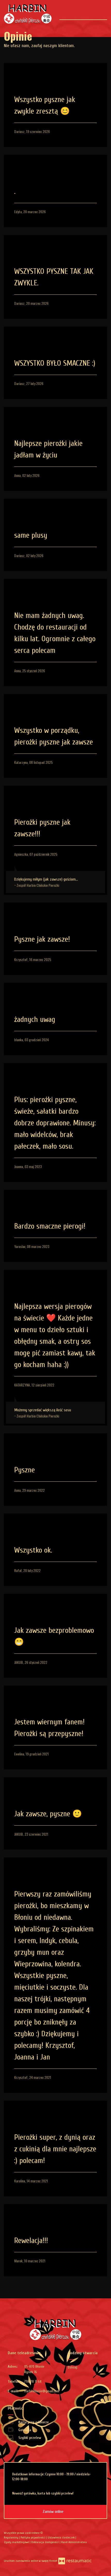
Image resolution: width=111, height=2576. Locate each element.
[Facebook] (8, 2551)
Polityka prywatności (33, 2537)
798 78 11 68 (33, 2382)
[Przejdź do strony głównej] (28, 14)
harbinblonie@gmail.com (42, 2391)
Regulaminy (11, 2537)
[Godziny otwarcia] (99, 2367)
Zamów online (54, 2512)
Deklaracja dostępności (45, 2542)
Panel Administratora (74, 2542)
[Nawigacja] (103, 12)
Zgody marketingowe (17, 2542)
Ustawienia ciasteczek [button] (62, 2537)
